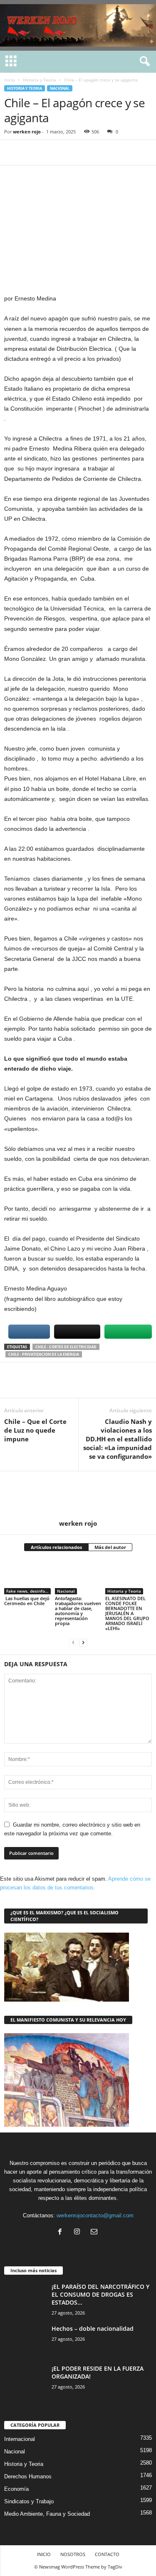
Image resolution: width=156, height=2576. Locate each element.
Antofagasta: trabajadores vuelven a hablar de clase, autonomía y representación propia (78, 1611)
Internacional (20, 2439)
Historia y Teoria (40, 80)
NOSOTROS (73, 2554)
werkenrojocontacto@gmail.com (95, 2215)
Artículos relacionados (56, 1547)
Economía (16, 2489)
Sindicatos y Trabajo (29, 2501)
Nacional (60, 88)
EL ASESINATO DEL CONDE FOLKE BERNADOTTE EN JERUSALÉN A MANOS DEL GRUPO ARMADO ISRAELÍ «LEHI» (127, 1613)
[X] (32, 153)
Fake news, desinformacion (28, 1591)
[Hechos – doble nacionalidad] (25, 2340)
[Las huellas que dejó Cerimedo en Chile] (27, 1577)
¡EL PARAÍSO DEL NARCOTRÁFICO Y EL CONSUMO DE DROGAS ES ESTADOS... (100, 2294)
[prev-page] (73, 1642)
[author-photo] (78, 1495)
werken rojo (27, 132)
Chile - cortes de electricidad (66, 1347)
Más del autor (110, 1547)
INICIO (44, 2554)
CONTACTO (107, 2554)
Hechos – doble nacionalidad (93, 2328)
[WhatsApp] (70, 153)
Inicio (10, 80)
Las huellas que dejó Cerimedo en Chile (27, 1601)
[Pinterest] (51, 153)
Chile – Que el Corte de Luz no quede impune (35, 1430)
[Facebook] (12, 153)
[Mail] (95, 2232)
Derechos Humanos (28, 2476)
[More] (89, 153)
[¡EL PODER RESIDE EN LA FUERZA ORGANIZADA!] (25, 2380)
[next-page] (83, 1642)
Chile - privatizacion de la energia (44, 1354)
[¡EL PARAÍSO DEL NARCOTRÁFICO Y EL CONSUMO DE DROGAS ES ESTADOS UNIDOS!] (25, 2298)
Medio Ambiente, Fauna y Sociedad (47, 2514)
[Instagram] (79, 2232)
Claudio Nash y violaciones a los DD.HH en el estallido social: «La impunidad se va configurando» (118, 1439)
